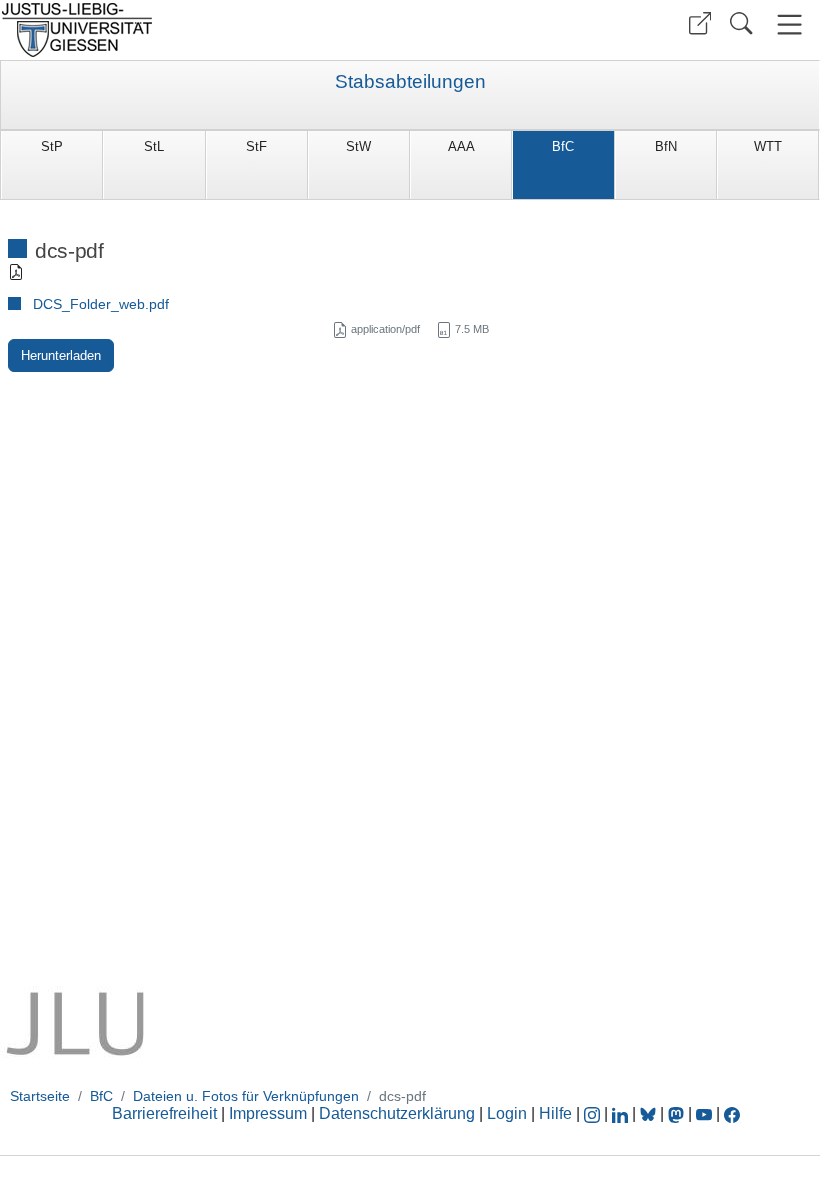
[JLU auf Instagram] (594, 1113)
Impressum (268, 1113)
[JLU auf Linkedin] (622, 1113)
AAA (461, 146)
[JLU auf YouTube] (704, 1113)
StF (256, 146)
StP (52, 146)
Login (509, 1113)
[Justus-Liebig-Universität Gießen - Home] (202, 30)
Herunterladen (61, 355)
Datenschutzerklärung (397, 1113)
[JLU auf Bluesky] (650, 1113)
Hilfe (555, 1113)
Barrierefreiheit (164, 1113)
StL (154, 146)
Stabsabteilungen (410, 82)
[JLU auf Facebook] (732, 1113)
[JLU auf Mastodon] (678, 1113)
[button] (700, 23)
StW (358, 146)
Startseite (40, 1096)
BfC (563, 146)
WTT (768, 146)
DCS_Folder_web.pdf (101, 304)
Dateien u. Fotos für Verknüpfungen (246, 1096)
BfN (666, 146)
